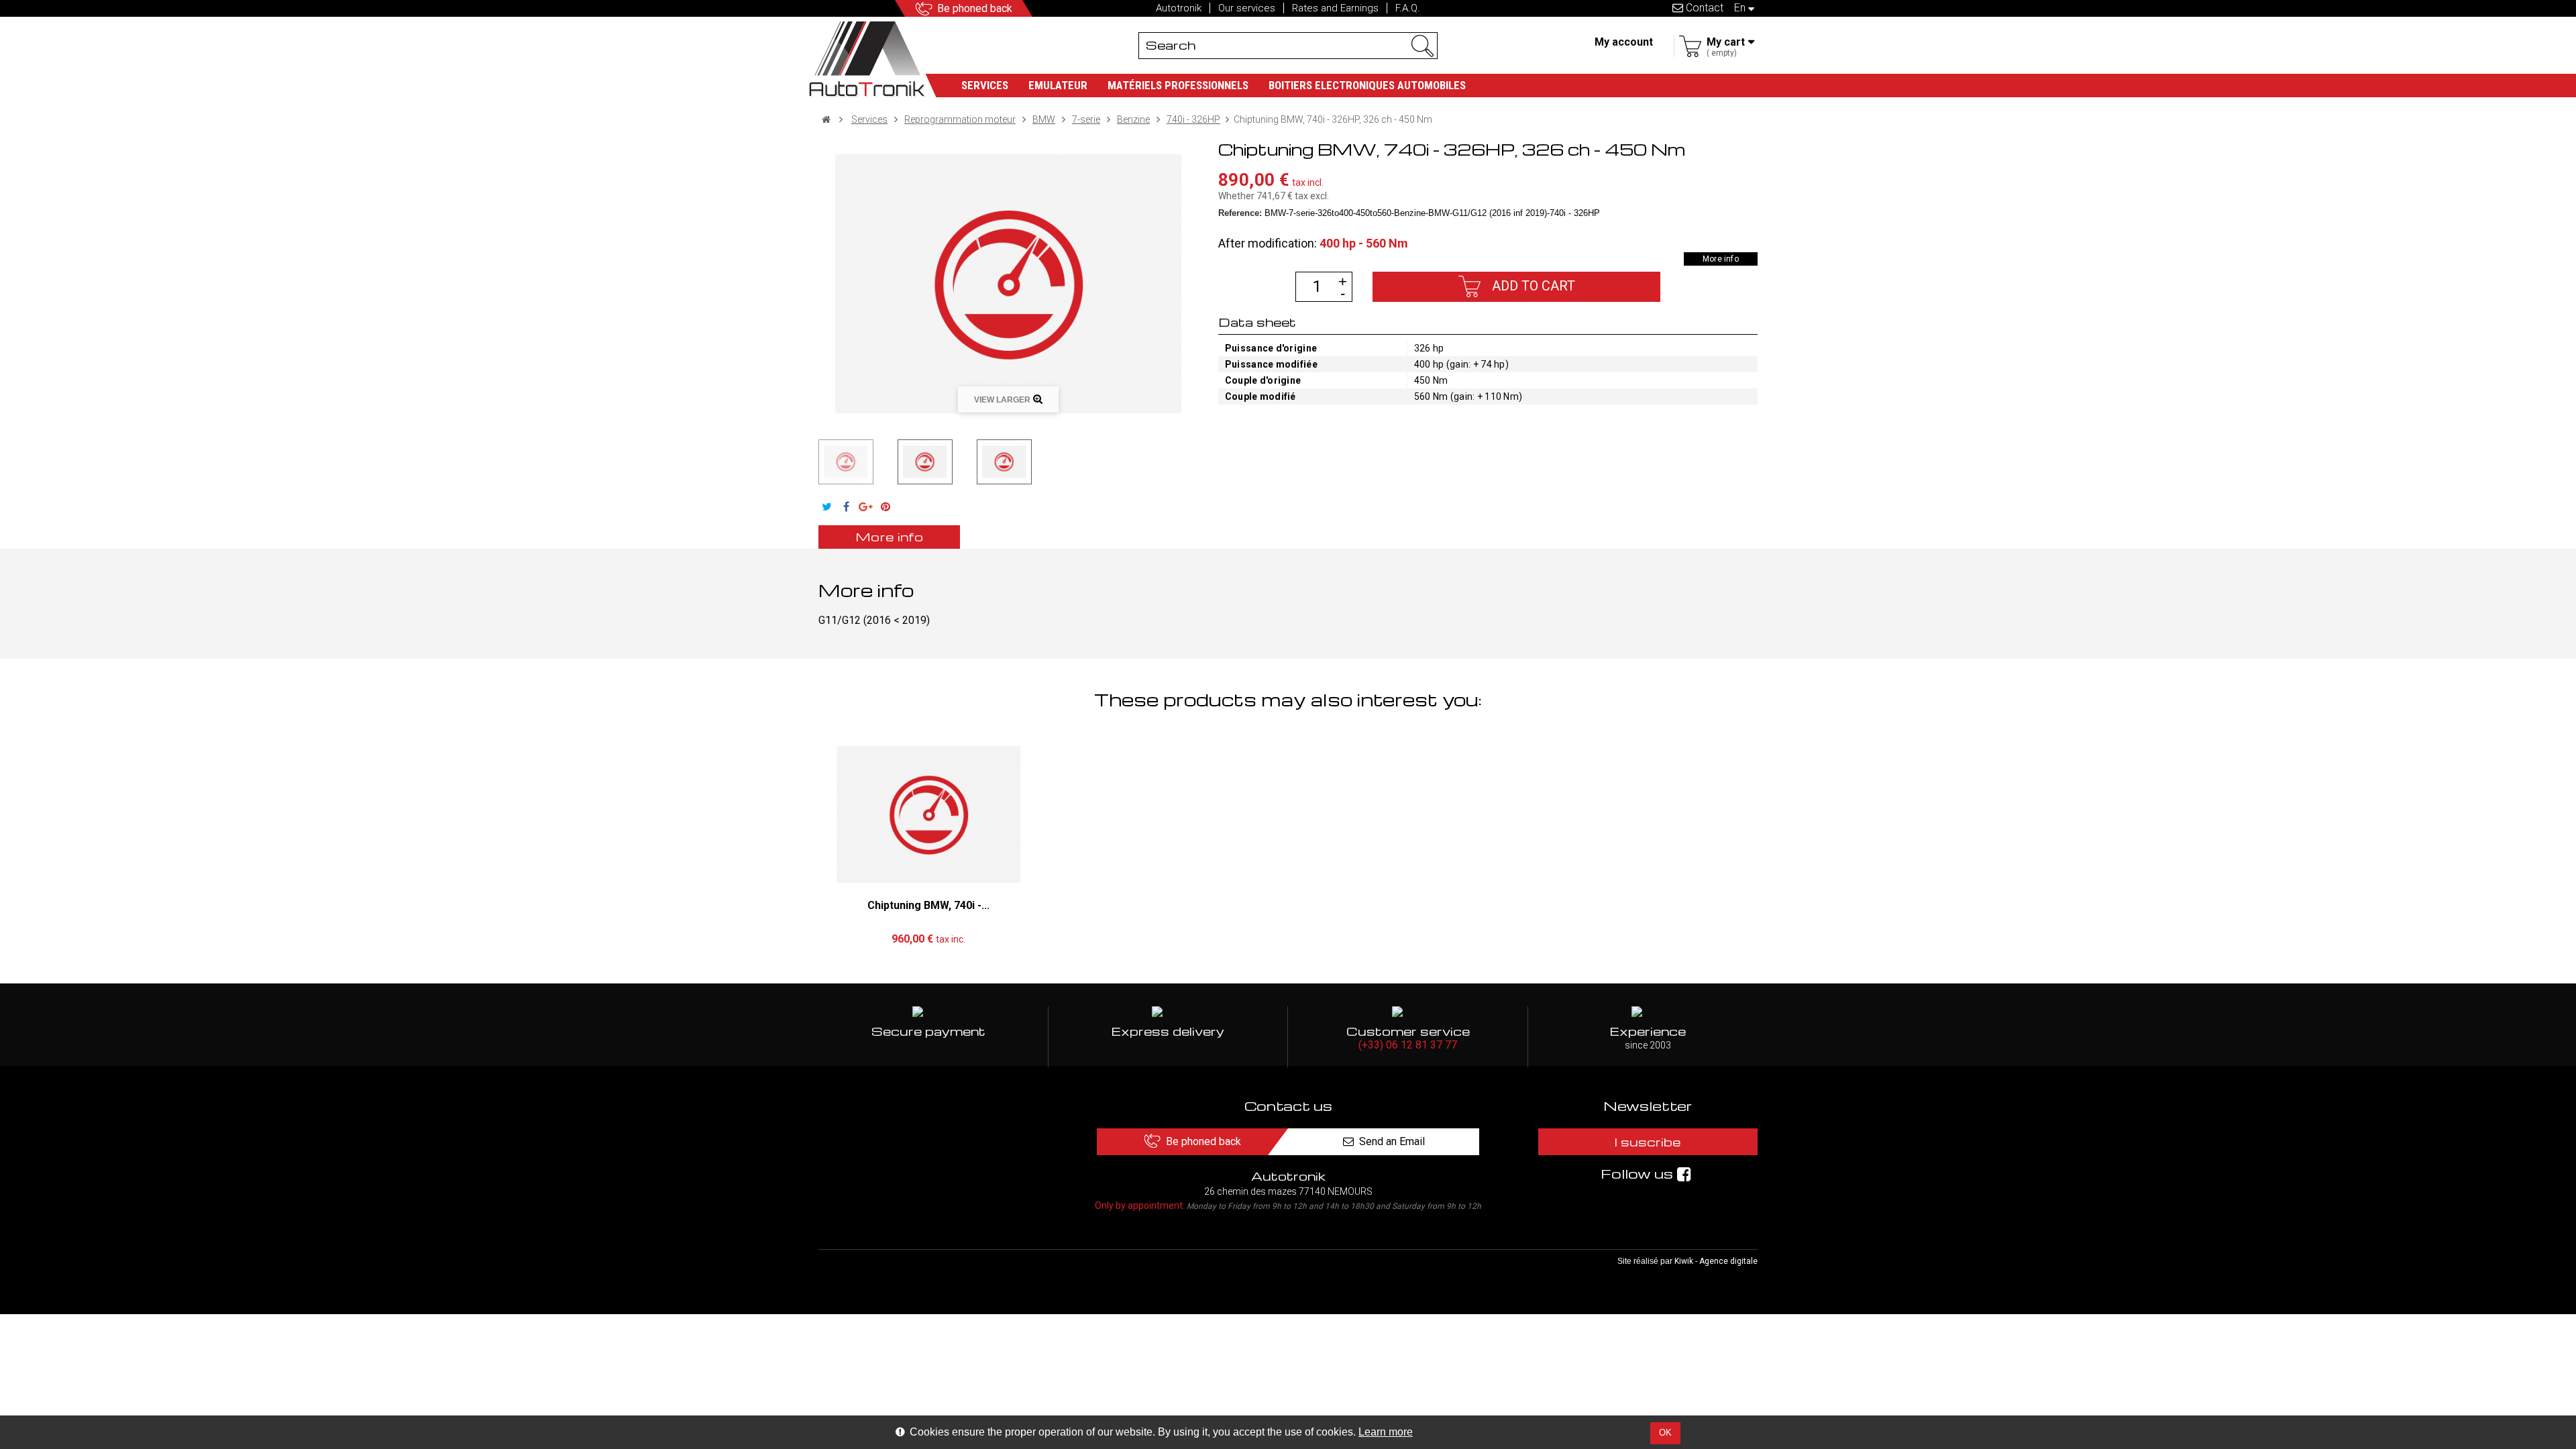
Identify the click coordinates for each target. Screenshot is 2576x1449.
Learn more (1386, 1432)
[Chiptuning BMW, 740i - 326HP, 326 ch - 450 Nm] (846, 462)
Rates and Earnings (1335, 8)
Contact (1703, 8)
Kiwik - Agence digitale (1716, 1261)
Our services (1247, 8)
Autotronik (1179, 8)
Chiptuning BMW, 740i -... (928, 905)
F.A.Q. (1408, 8)
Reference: (1240, 213)
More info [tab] (889, 536)
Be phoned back (975, 8)
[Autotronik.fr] (873, 57)
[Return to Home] (826, 119)
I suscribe (1648, 1141)
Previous (810, 462)
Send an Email (1392, 1141)
